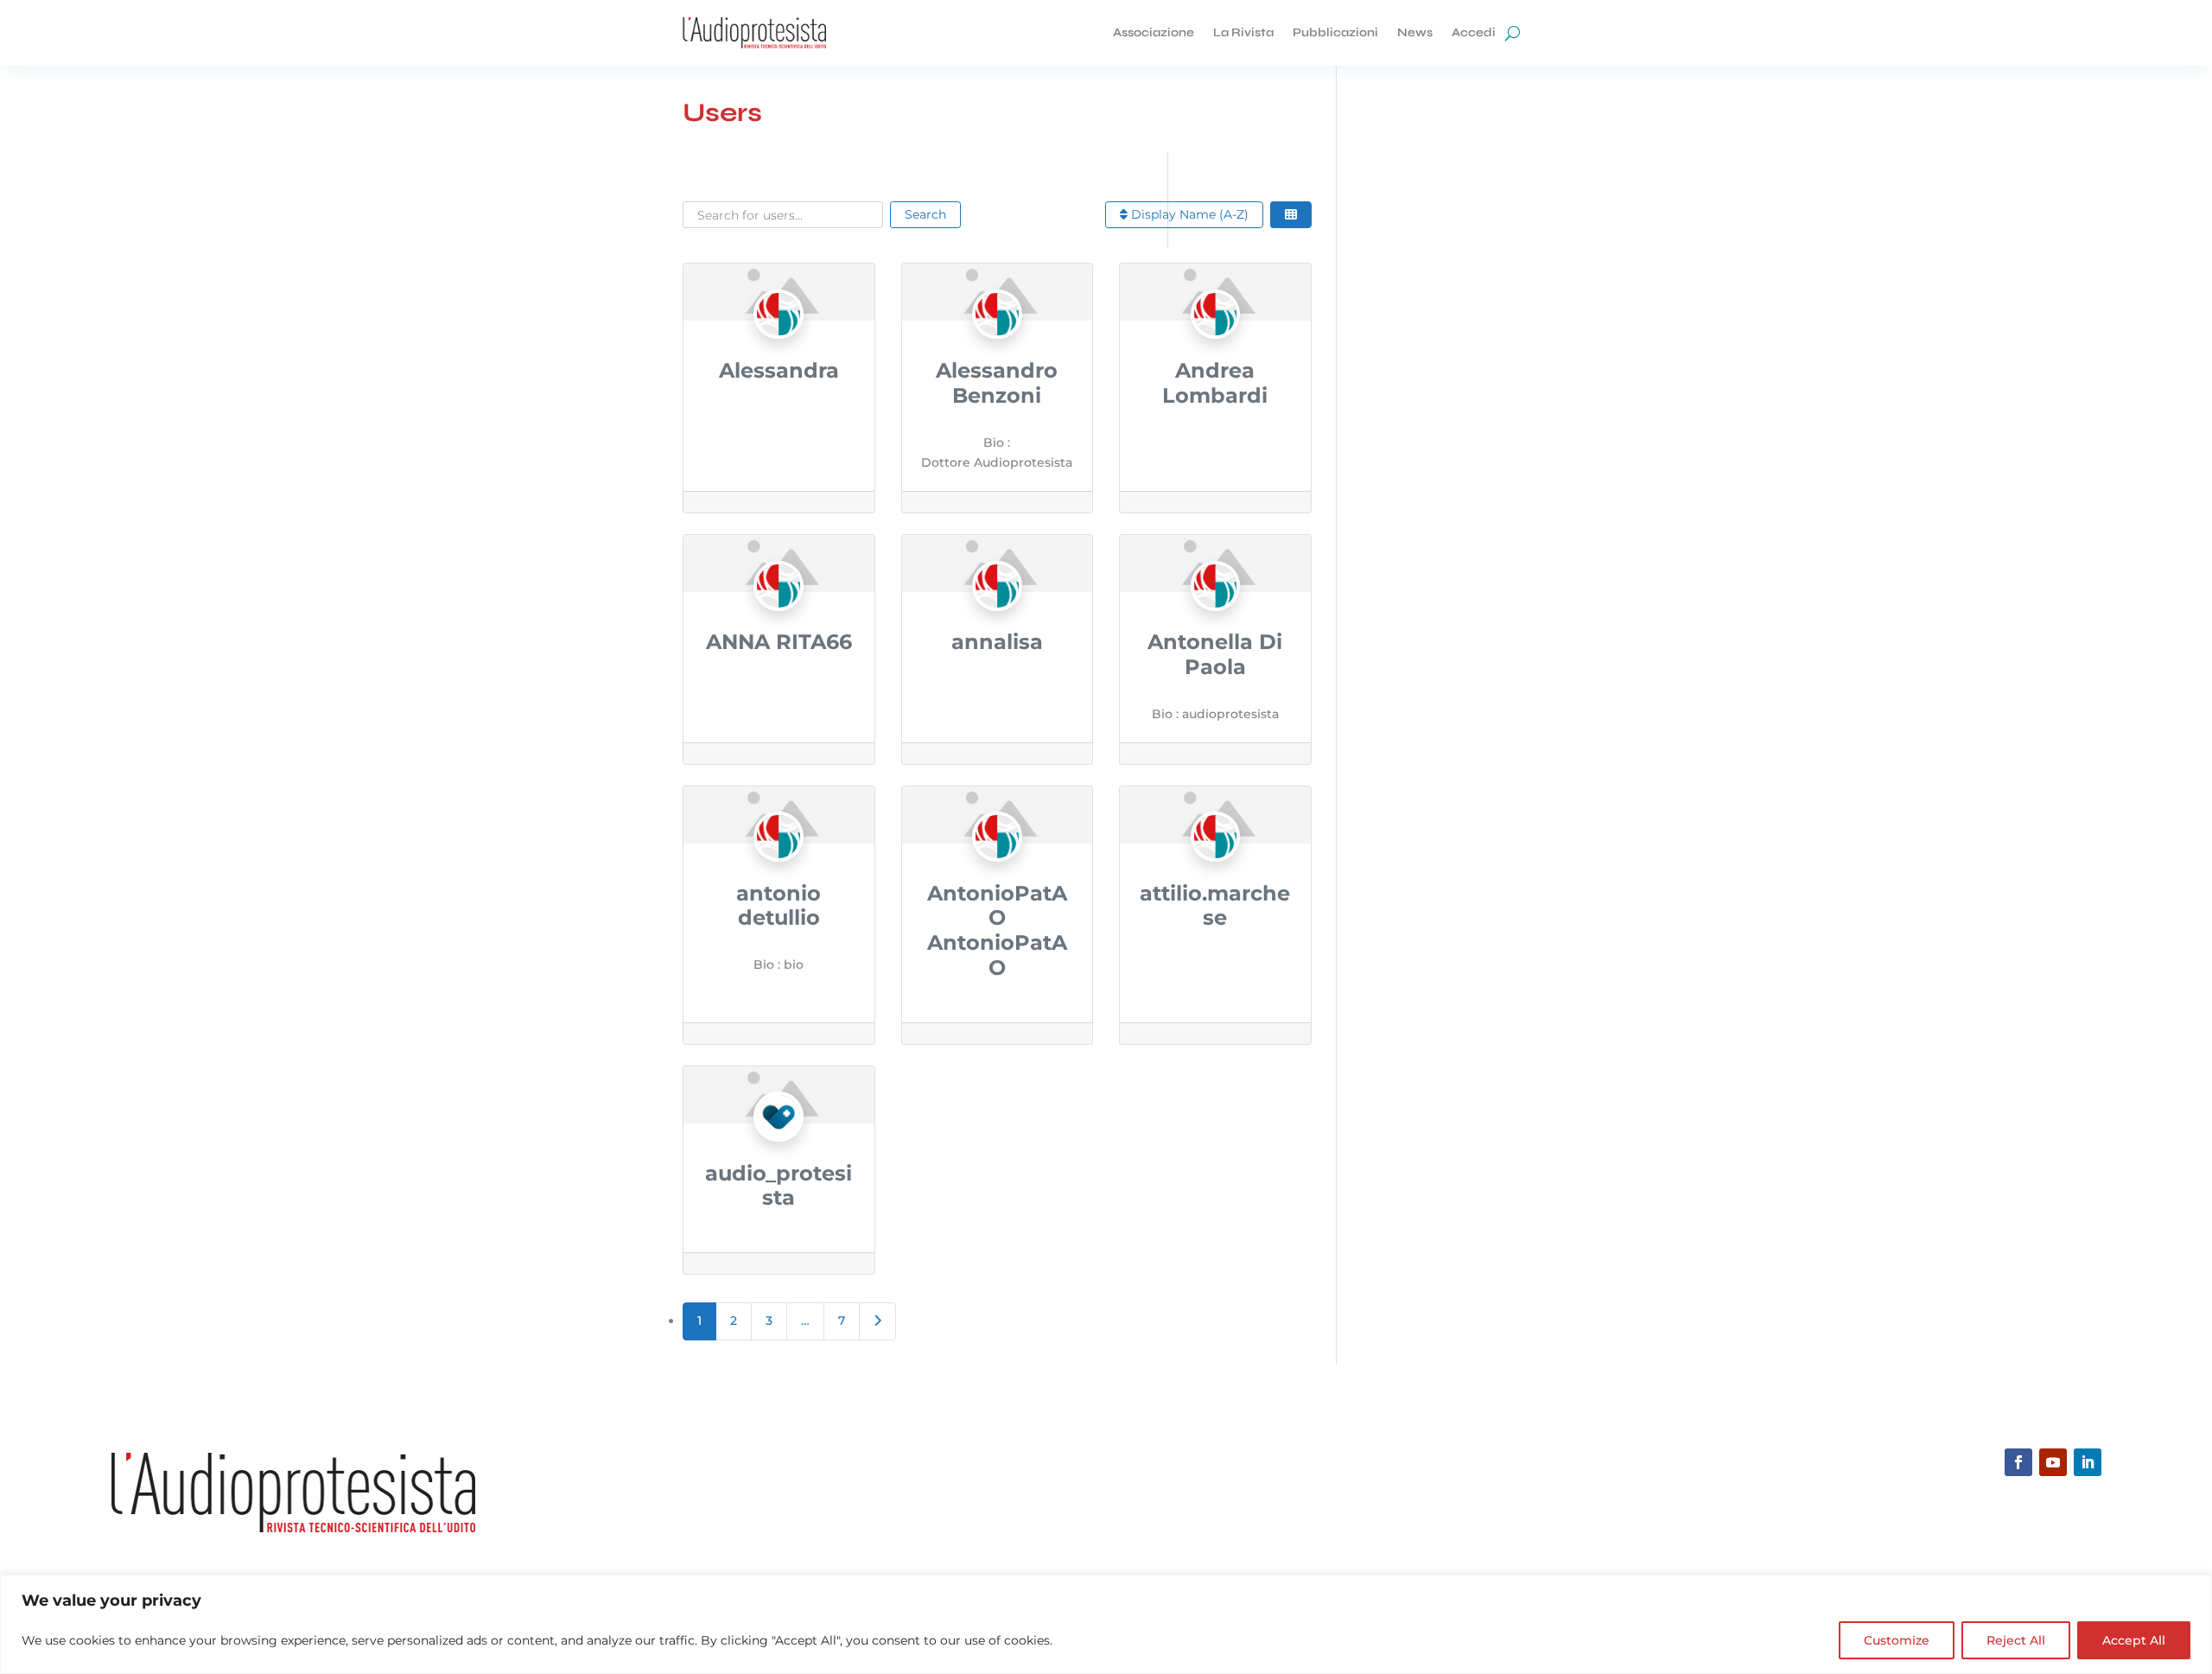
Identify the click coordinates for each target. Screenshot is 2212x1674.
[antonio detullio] (779, 870)
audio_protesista (779, 1186)
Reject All (2016, 1640)
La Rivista (1243, 32)
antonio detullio (779, 906)
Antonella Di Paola (1215, 654)
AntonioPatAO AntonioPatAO (997, 930)
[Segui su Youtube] (2053, 1462)
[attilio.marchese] (1216, 870)
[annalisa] (997, 619)
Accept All (2134, 1640)
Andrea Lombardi (1215, 383)
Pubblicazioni (1335, 32)
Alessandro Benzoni (997, 383)
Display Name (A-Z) (1188, 214)
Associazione (1154, 32)
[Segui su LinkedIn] (2088, 1462)
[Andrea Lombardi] (1216, 347)
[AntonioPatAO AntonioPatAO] (997, 870)
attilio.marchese (1215, 906)
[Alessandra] (779, 347)
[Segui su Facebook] (2018, 1462)
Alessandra (779, 370)
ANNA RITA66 (779, 642)
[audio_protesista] (779, 1150)
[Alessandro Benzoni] (997, 347)
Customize (1897, 1640)
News (1415, 32)
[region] (1106, 1624)
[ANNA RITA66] (779, 619)
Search (925, 214)
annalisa (997, 642)
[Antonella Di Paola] (1216, 619)
